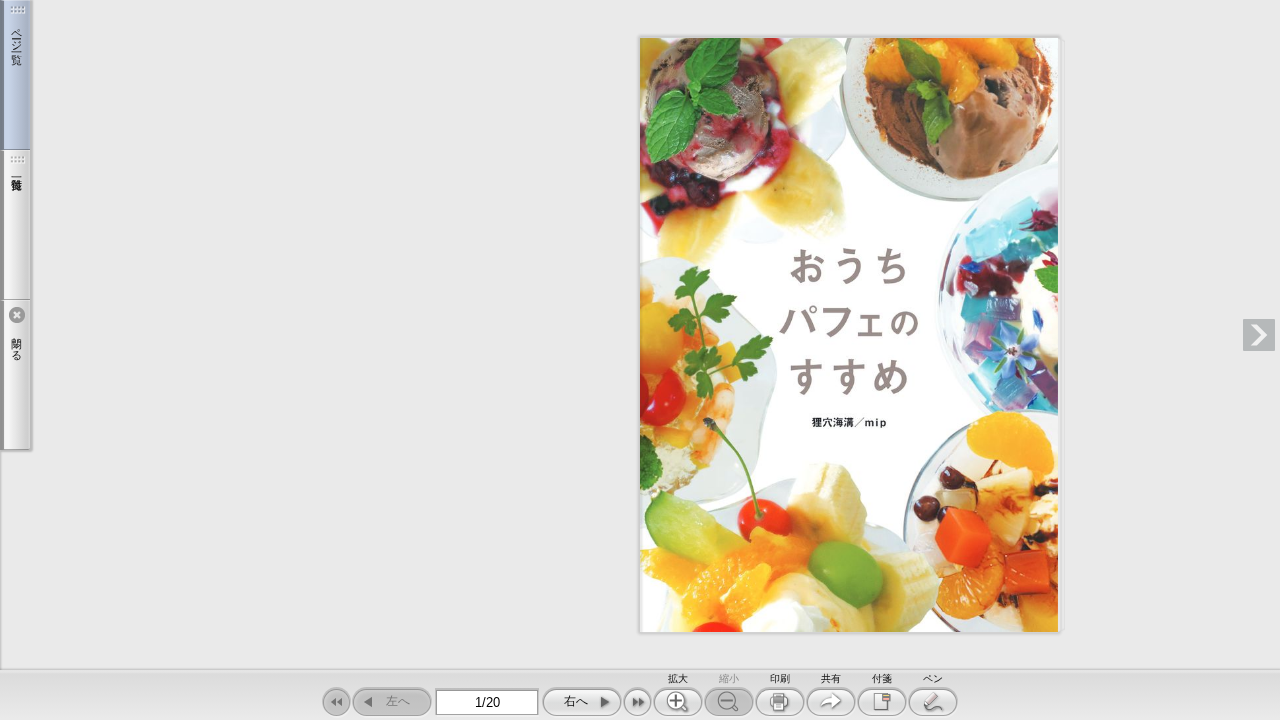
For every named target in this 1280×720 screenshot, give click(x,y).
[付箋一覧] (15, 225)
